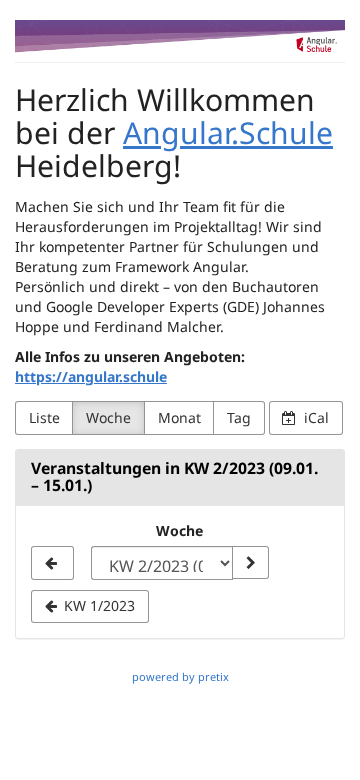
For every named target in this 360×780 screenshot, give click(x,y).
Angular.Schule (228, 132)
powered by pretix (180, 676)
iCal (314, 417)
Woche (108, 417)
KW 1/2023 (97, 605)
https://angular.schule (91, 376)
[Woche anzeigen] (250, 563)
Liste (44, 417)
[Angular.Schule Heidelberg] (180, 36)
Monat (179, 417)
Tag (239, 417)
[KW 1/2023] (52, 563)
